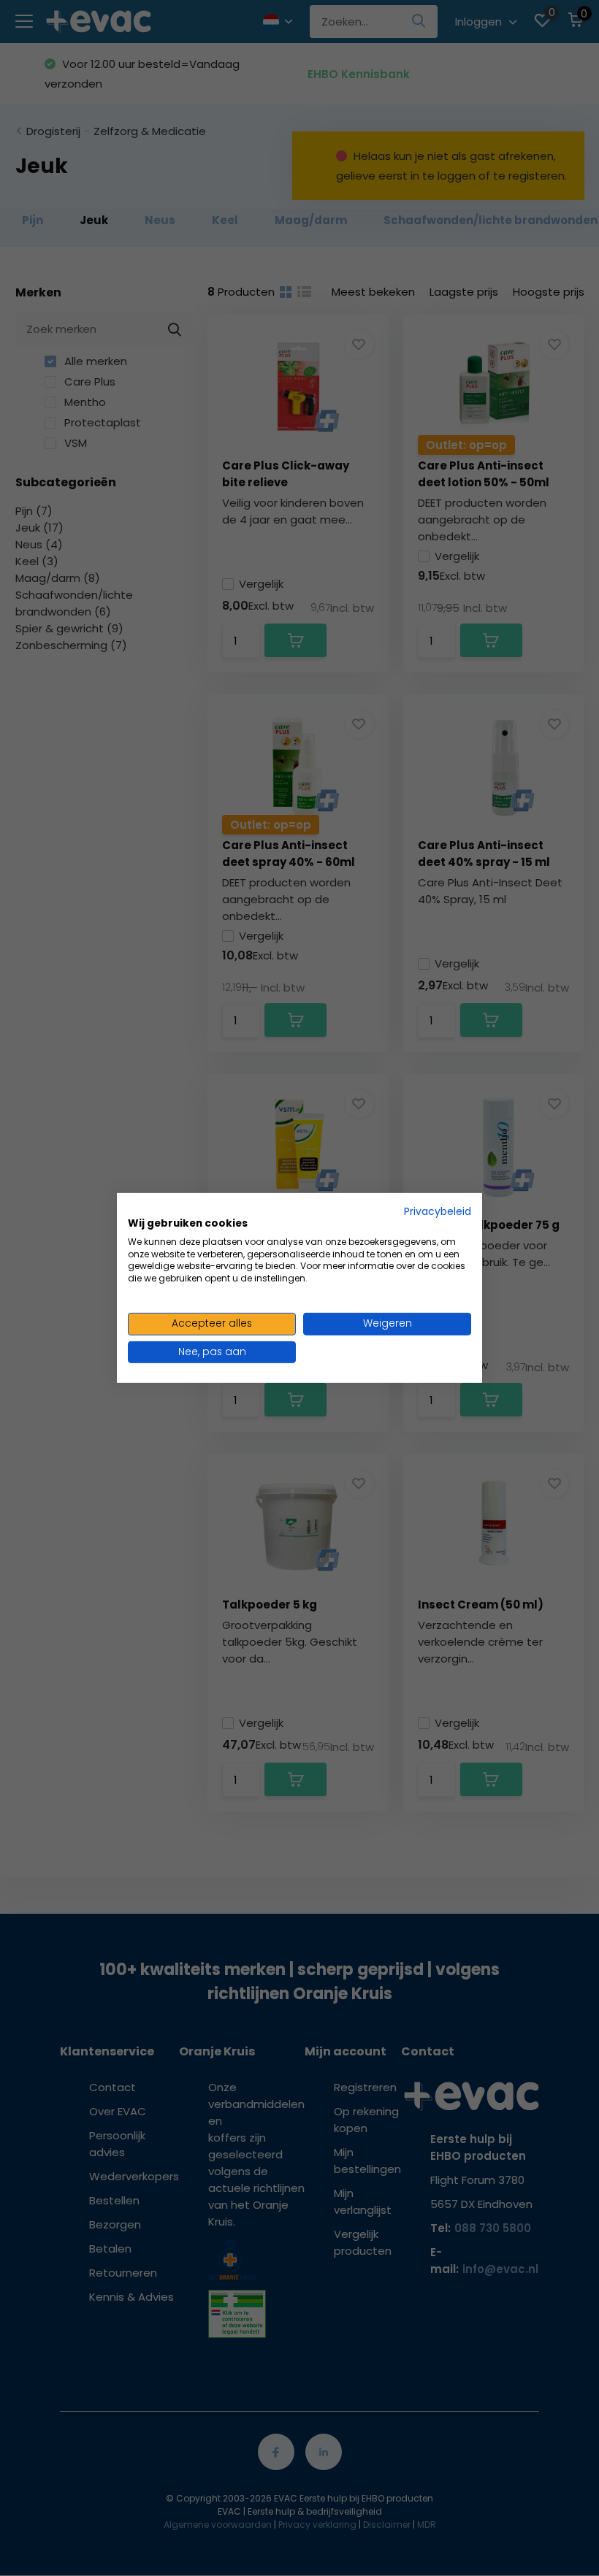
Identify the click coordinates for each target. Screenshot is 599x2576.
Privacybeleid (438, 1212)
